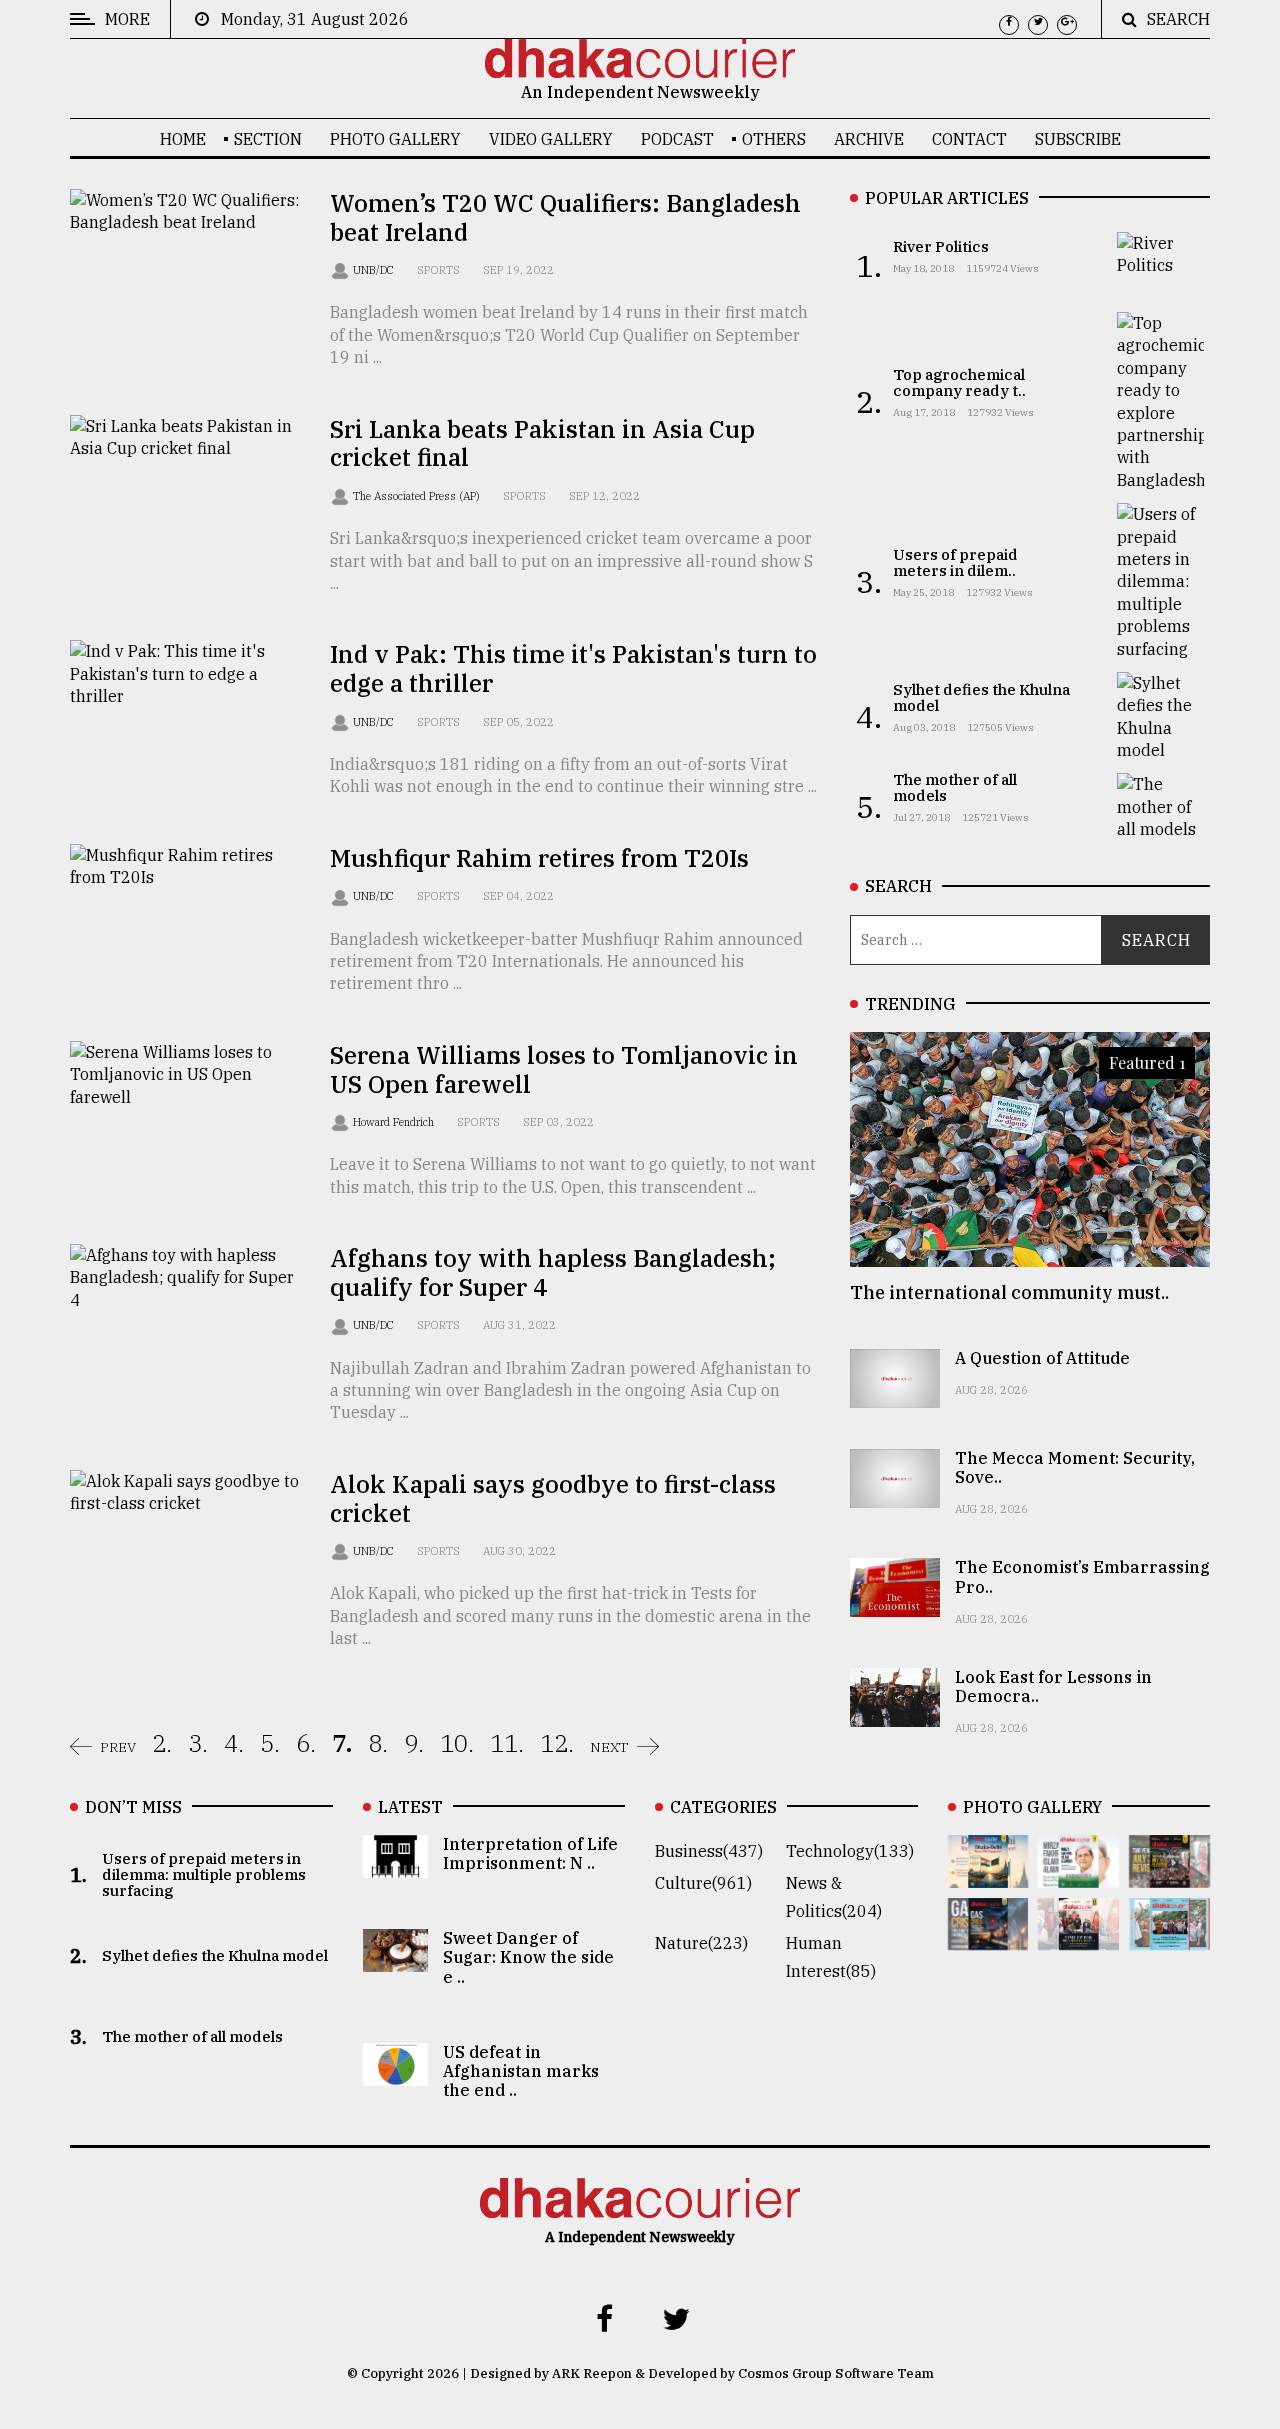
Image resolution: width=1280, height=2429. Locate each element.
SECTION (268, 139)
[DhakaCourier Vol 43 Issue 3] (1169, 1874)
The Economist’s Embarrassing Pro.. (1082, 1576)
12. (557, 1743)
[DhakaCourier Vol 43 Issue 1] (1078, 1936)
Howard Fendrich (395, 1122)
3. (198, 1743)
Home (183, 139)
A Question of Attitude (1042, 1358)
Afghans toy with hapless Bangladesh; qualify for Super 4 (553, 1272)
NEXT (609, 1747)
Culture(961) (703, 1883)
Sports (438, 270)
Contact (969, 139)
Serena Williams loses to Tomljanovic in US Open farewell (564, 1069)
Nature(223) (701, 1943)
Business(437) (709, 1851)
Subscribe (1078, 139)
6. (306, 1743)
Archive (869, 139)
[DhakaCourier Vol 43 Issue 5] (988, 1874)
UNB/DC (375, 270)
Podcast (677, 139)
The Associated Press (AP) (418, 496)
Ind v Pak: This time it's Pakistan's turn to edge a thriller (573, 668)
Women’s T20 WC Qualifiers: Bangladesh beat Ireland (565, 217)
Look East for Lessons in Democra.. (1053, 1686)
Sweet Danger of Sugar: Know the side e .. (528, 1957)
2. (162, 1743)
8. (378, 1743)
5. (270, 1743)
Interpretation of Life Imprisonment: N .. (530, 1853)
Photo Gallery (395, 139)
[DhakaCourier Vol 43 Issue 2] (988, 1936)
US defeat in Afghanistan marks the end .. (521, 2071)
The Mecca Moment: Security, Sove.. (1075, 1467)
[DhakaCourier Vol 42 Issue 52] (1169, 1936)
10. (457, 1743)
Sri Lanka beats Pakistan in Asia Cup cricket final (542, 443)
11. (507, 1743)
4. (234, 1743)
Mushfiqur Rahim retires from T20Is (539, 858)
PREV (118, 1747)
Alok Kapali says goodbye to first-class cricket (553, 1498)
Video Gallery (551, 139)
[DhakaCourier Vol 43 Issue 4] (1078, 1874)
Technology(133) (850, 1851)
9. (414, 1743)
